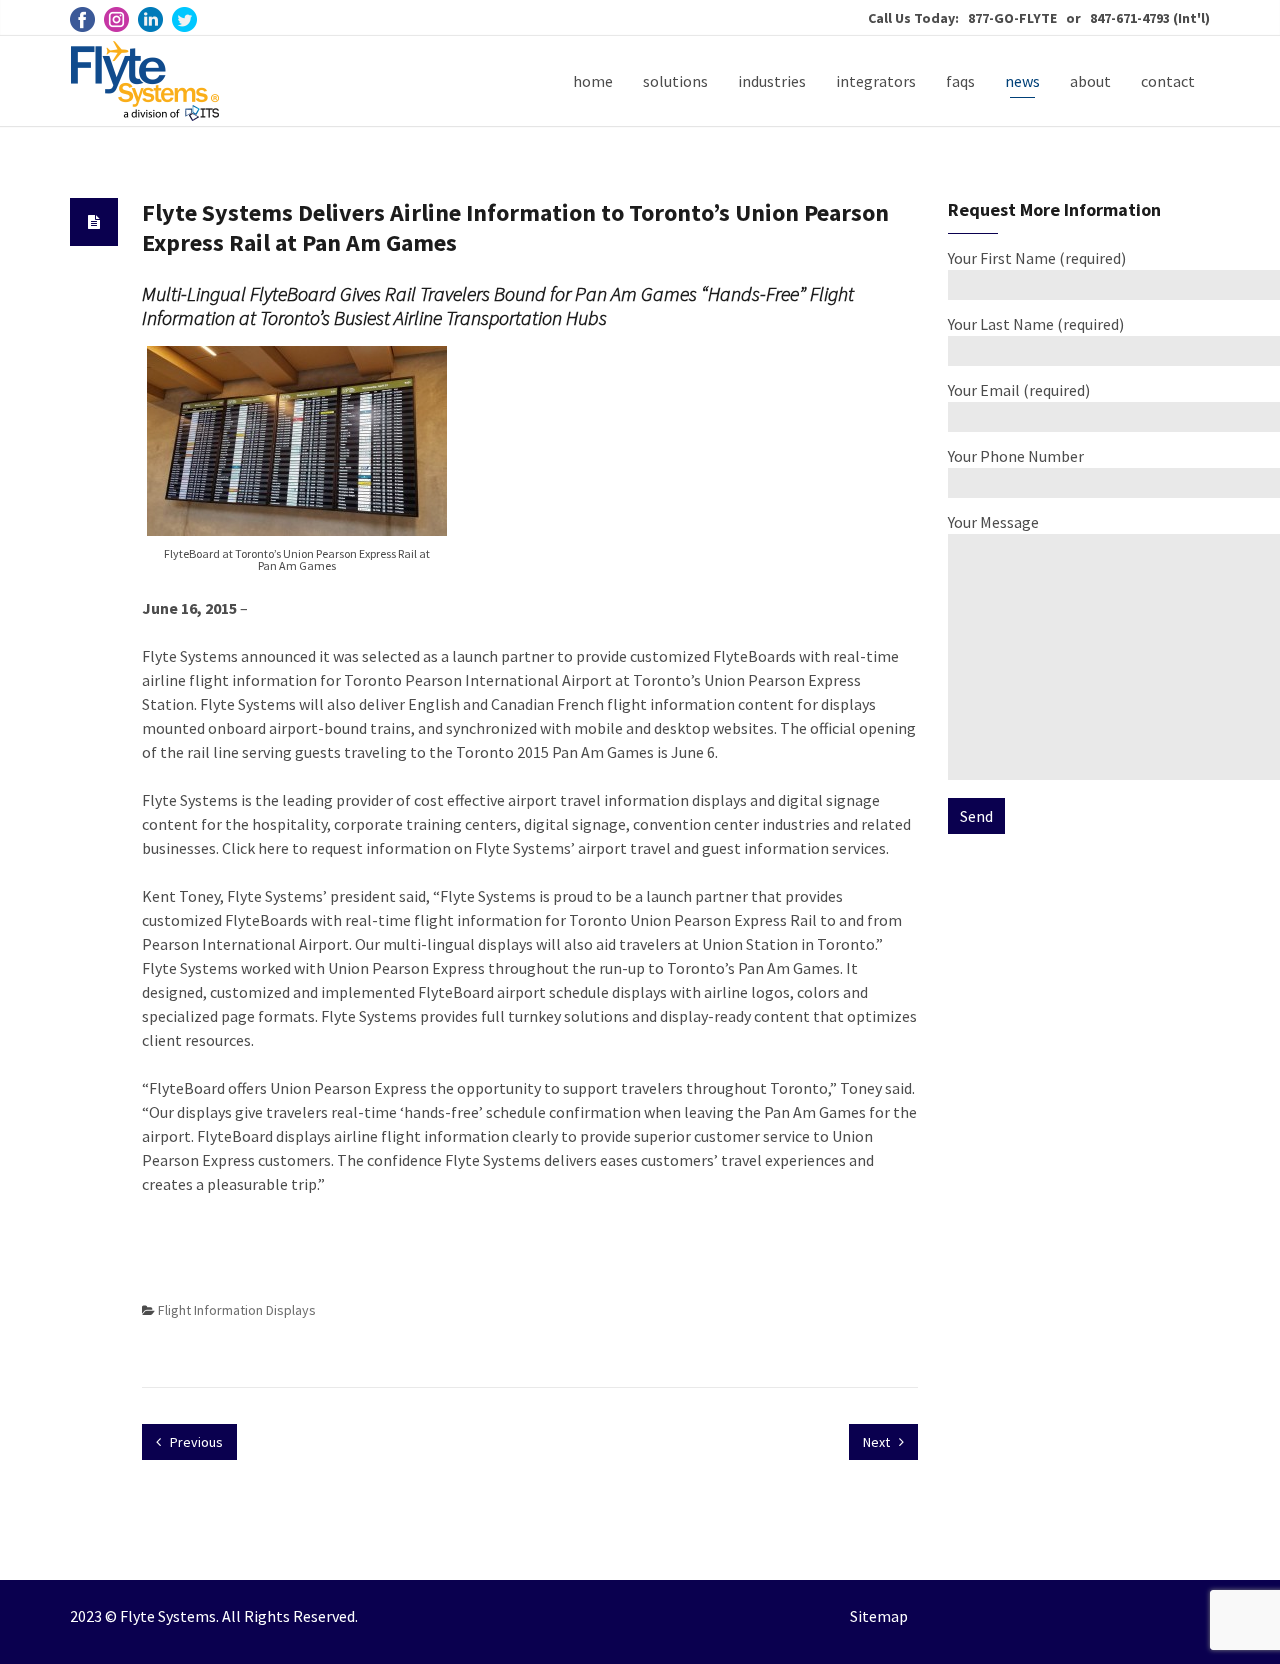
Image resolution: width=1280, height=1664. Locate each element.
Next (878, 1442)
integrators (876, 81)
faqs (960, 81)
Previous (195, 1442)
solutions (675, 81)
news (1022, 81)
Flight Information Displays (237, 1310)
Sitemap (879, 1616)
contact (1168, 81)
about (1090, 81)
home (593, 81)
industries (772, 81)
